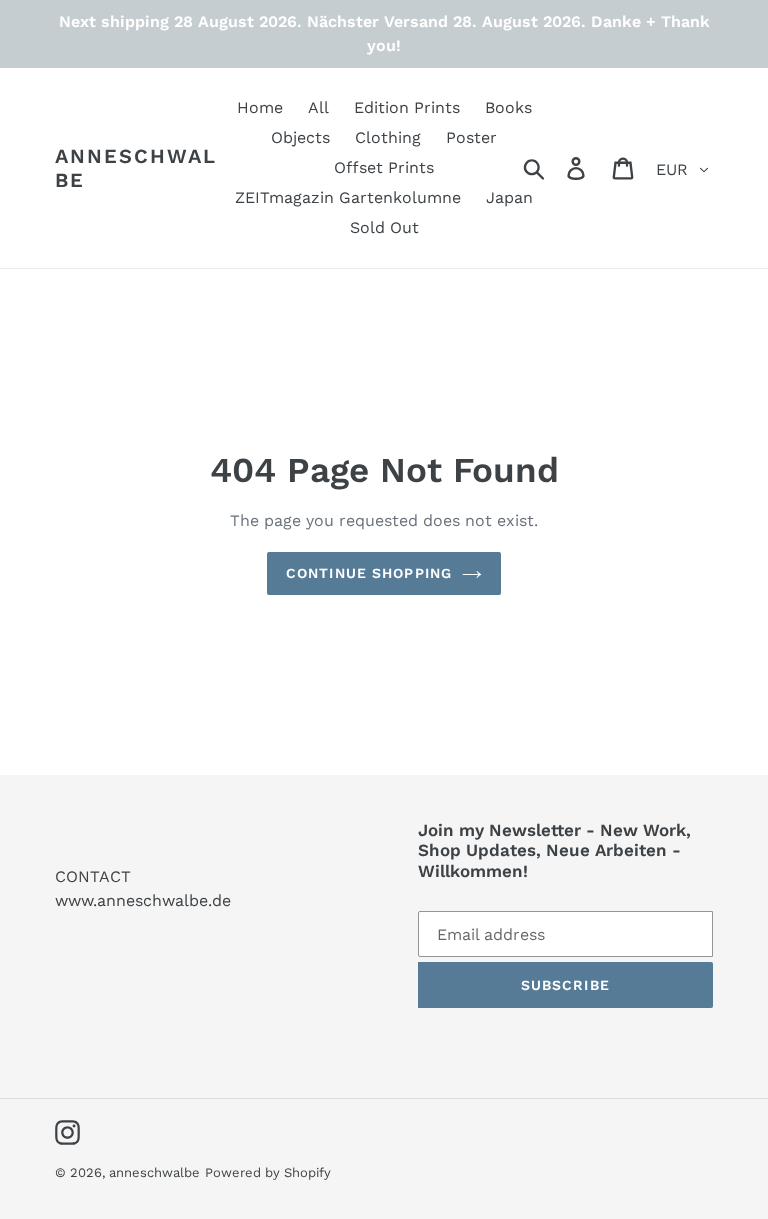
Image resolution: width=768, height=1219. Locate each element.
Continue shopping (369, 573)
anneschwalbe (136, 168)
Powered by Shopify (268, 1172)
